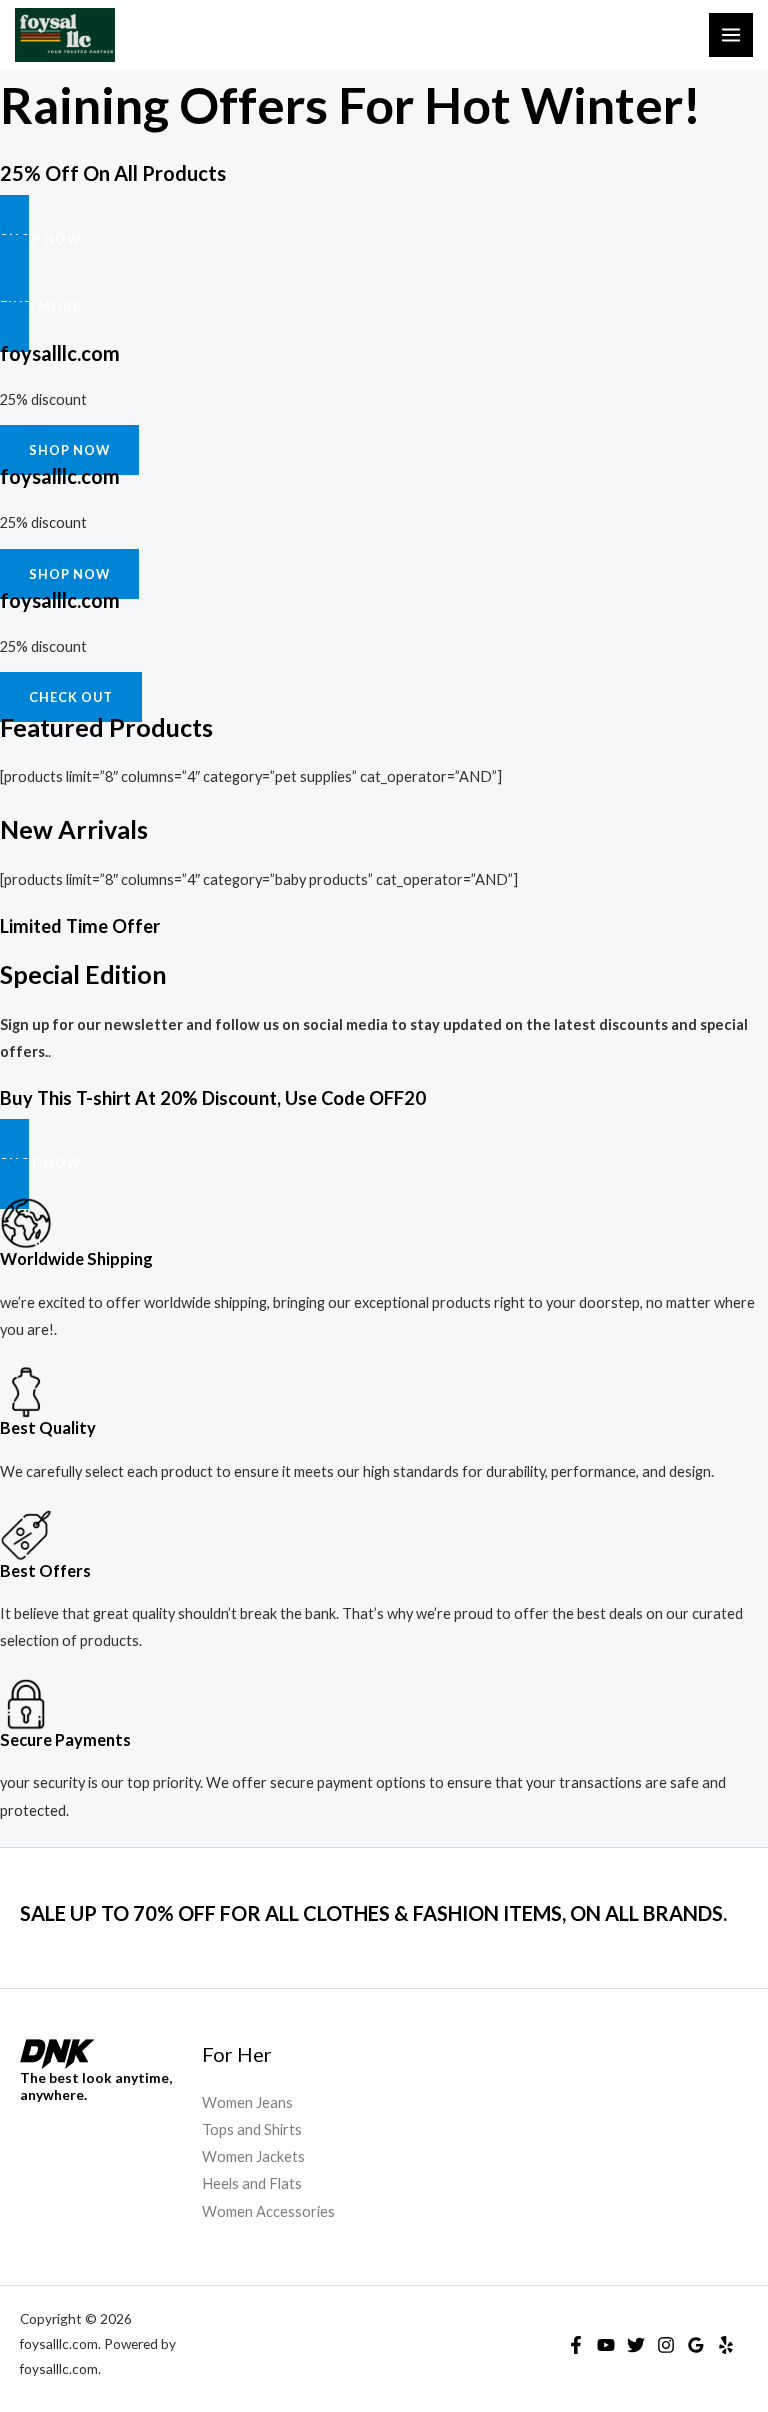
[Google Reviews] (696, 2345)
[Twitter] (636, 2345)
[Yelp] (726, 2345)
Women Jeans (247, 2102)
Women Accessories (268, 2211)
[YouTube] (606, 2345)
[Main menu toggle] (731, 35)
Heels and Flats (252, 2183)
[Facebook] (576, 2345)
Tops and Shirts (252, 2129)
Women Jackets (253, 2156)
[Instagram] (666, 2345)
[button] (384, 240)
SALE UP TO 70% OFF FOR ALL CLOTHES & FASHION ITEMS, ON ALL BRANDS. (373, 1913)
